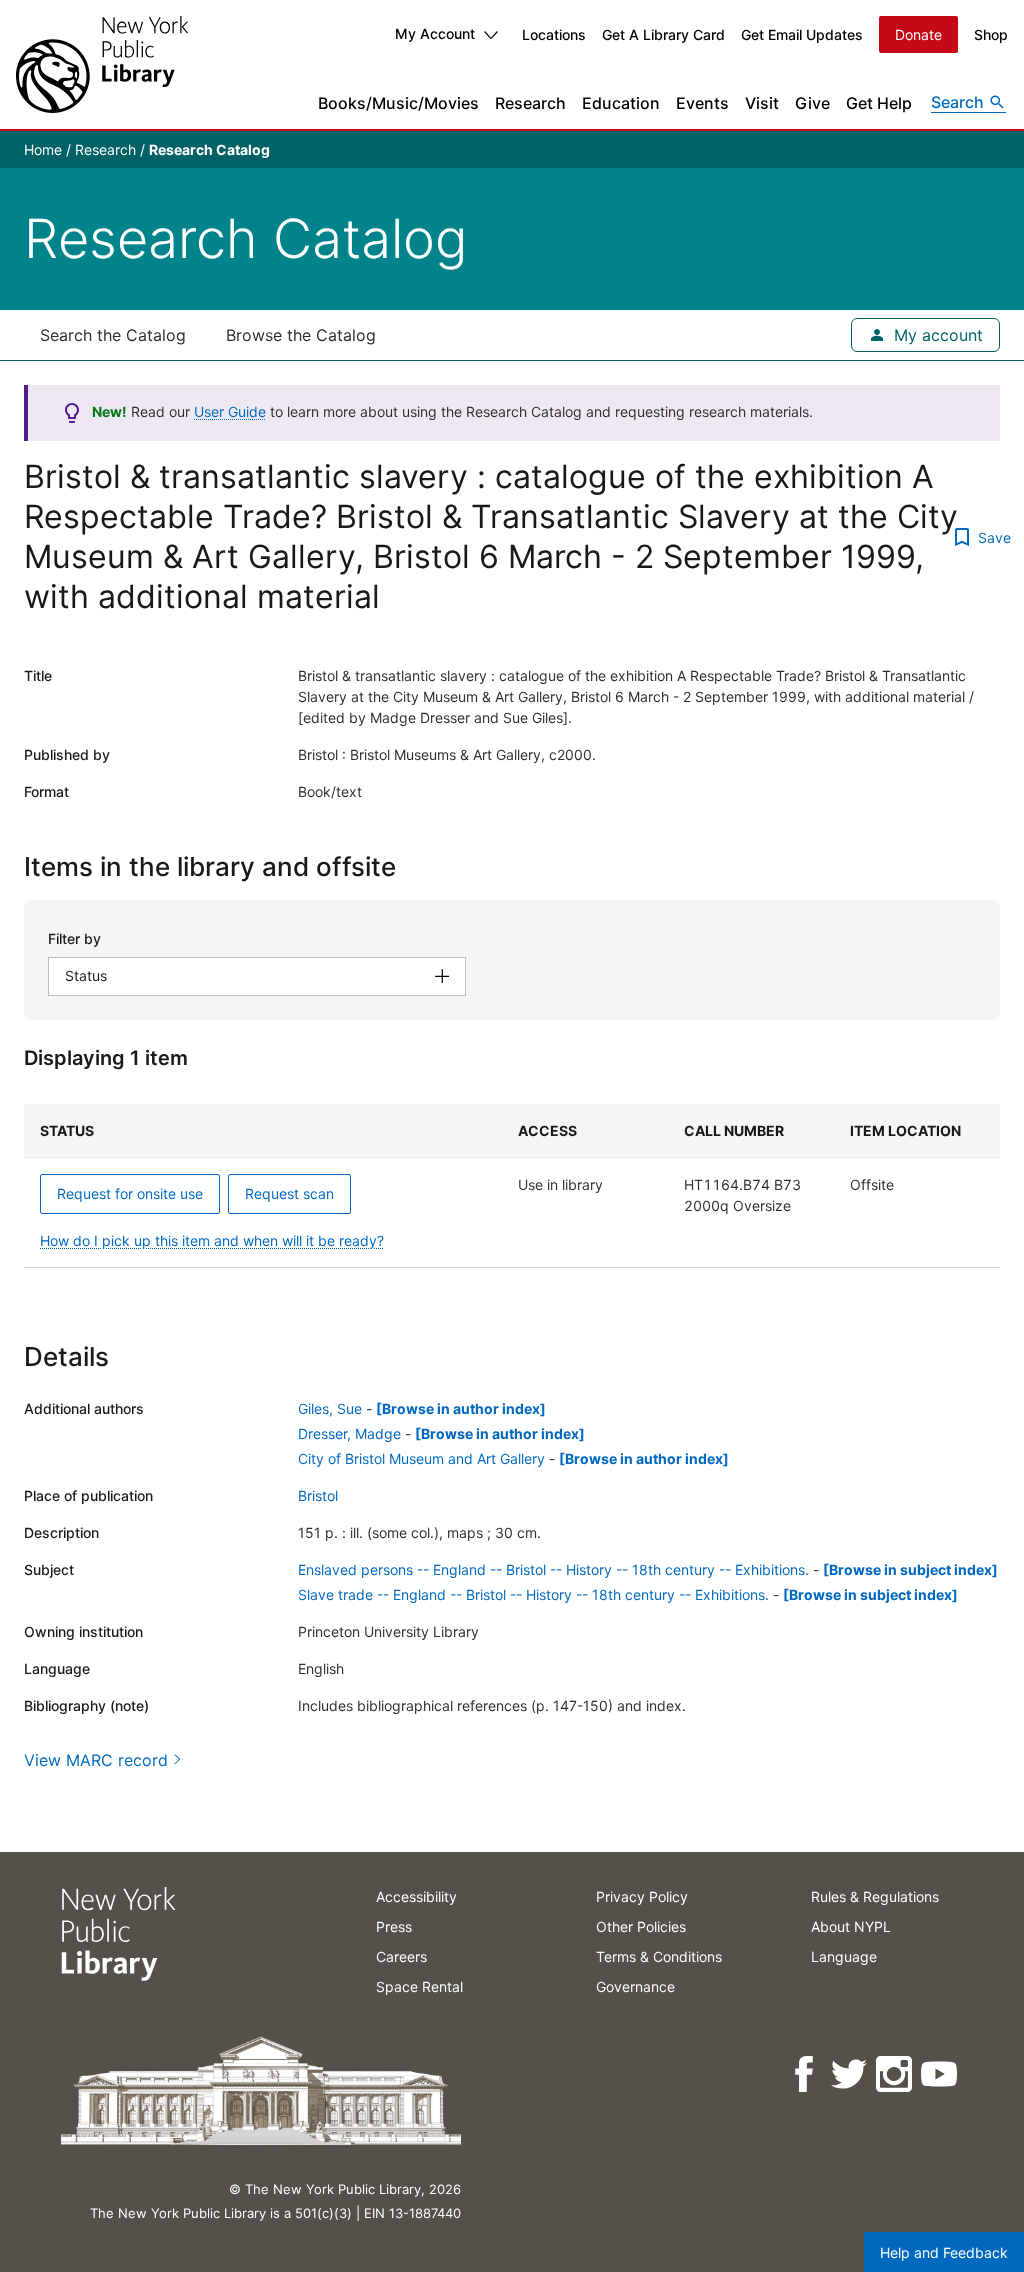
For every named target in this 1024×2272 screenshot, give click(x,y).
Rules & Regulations (875, 1896)
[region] (512, 1186)
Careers (401, 1956)
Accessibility (416, 1896)
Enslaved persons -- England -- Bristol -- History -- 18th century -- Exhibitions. (553, 1569)
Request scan (289, 1193)
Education (621, 103)
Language (844, 1956)
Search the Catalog (113, 335)
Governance (635, 1986)
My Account (435, 33)
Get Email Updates (802, 34)
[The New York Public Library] (102, 64)
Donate (918, 34)
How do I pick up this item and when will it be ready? (212, 1240)
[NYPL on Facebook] (805, 2074)
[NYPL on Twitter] (850, 2074)
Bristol (318, 1495)
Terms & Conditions (659, 1956)
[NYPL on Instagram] (895, 2074)
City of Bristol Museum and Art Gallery (421, 1458)
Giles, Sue (330, 1408)
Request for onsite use (130, 1193)
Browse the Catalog (301, 335)
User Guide (230, 411)
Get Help (879, 103)
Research (530, 103)
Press (394, 1926)
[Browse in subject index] (910, 1569)
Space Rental (419, 1986)
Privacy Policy (642, 1896)
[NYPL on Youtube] (940, 2074)
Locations (554, 34)
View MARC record (96, 1760)
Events (702, 103)
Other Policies (641, 1926)
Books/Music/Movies (398, 103)
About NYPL (851, 1926)
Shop (991, 34)
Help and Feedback (944, 2252)
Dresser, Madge (349, 1433)
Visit (762, 103)
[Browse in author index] (461, 1408)
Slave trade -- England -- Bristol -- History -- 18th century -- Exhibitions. (533, 1594)
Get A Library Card (663, 34)
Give (812, 103)
